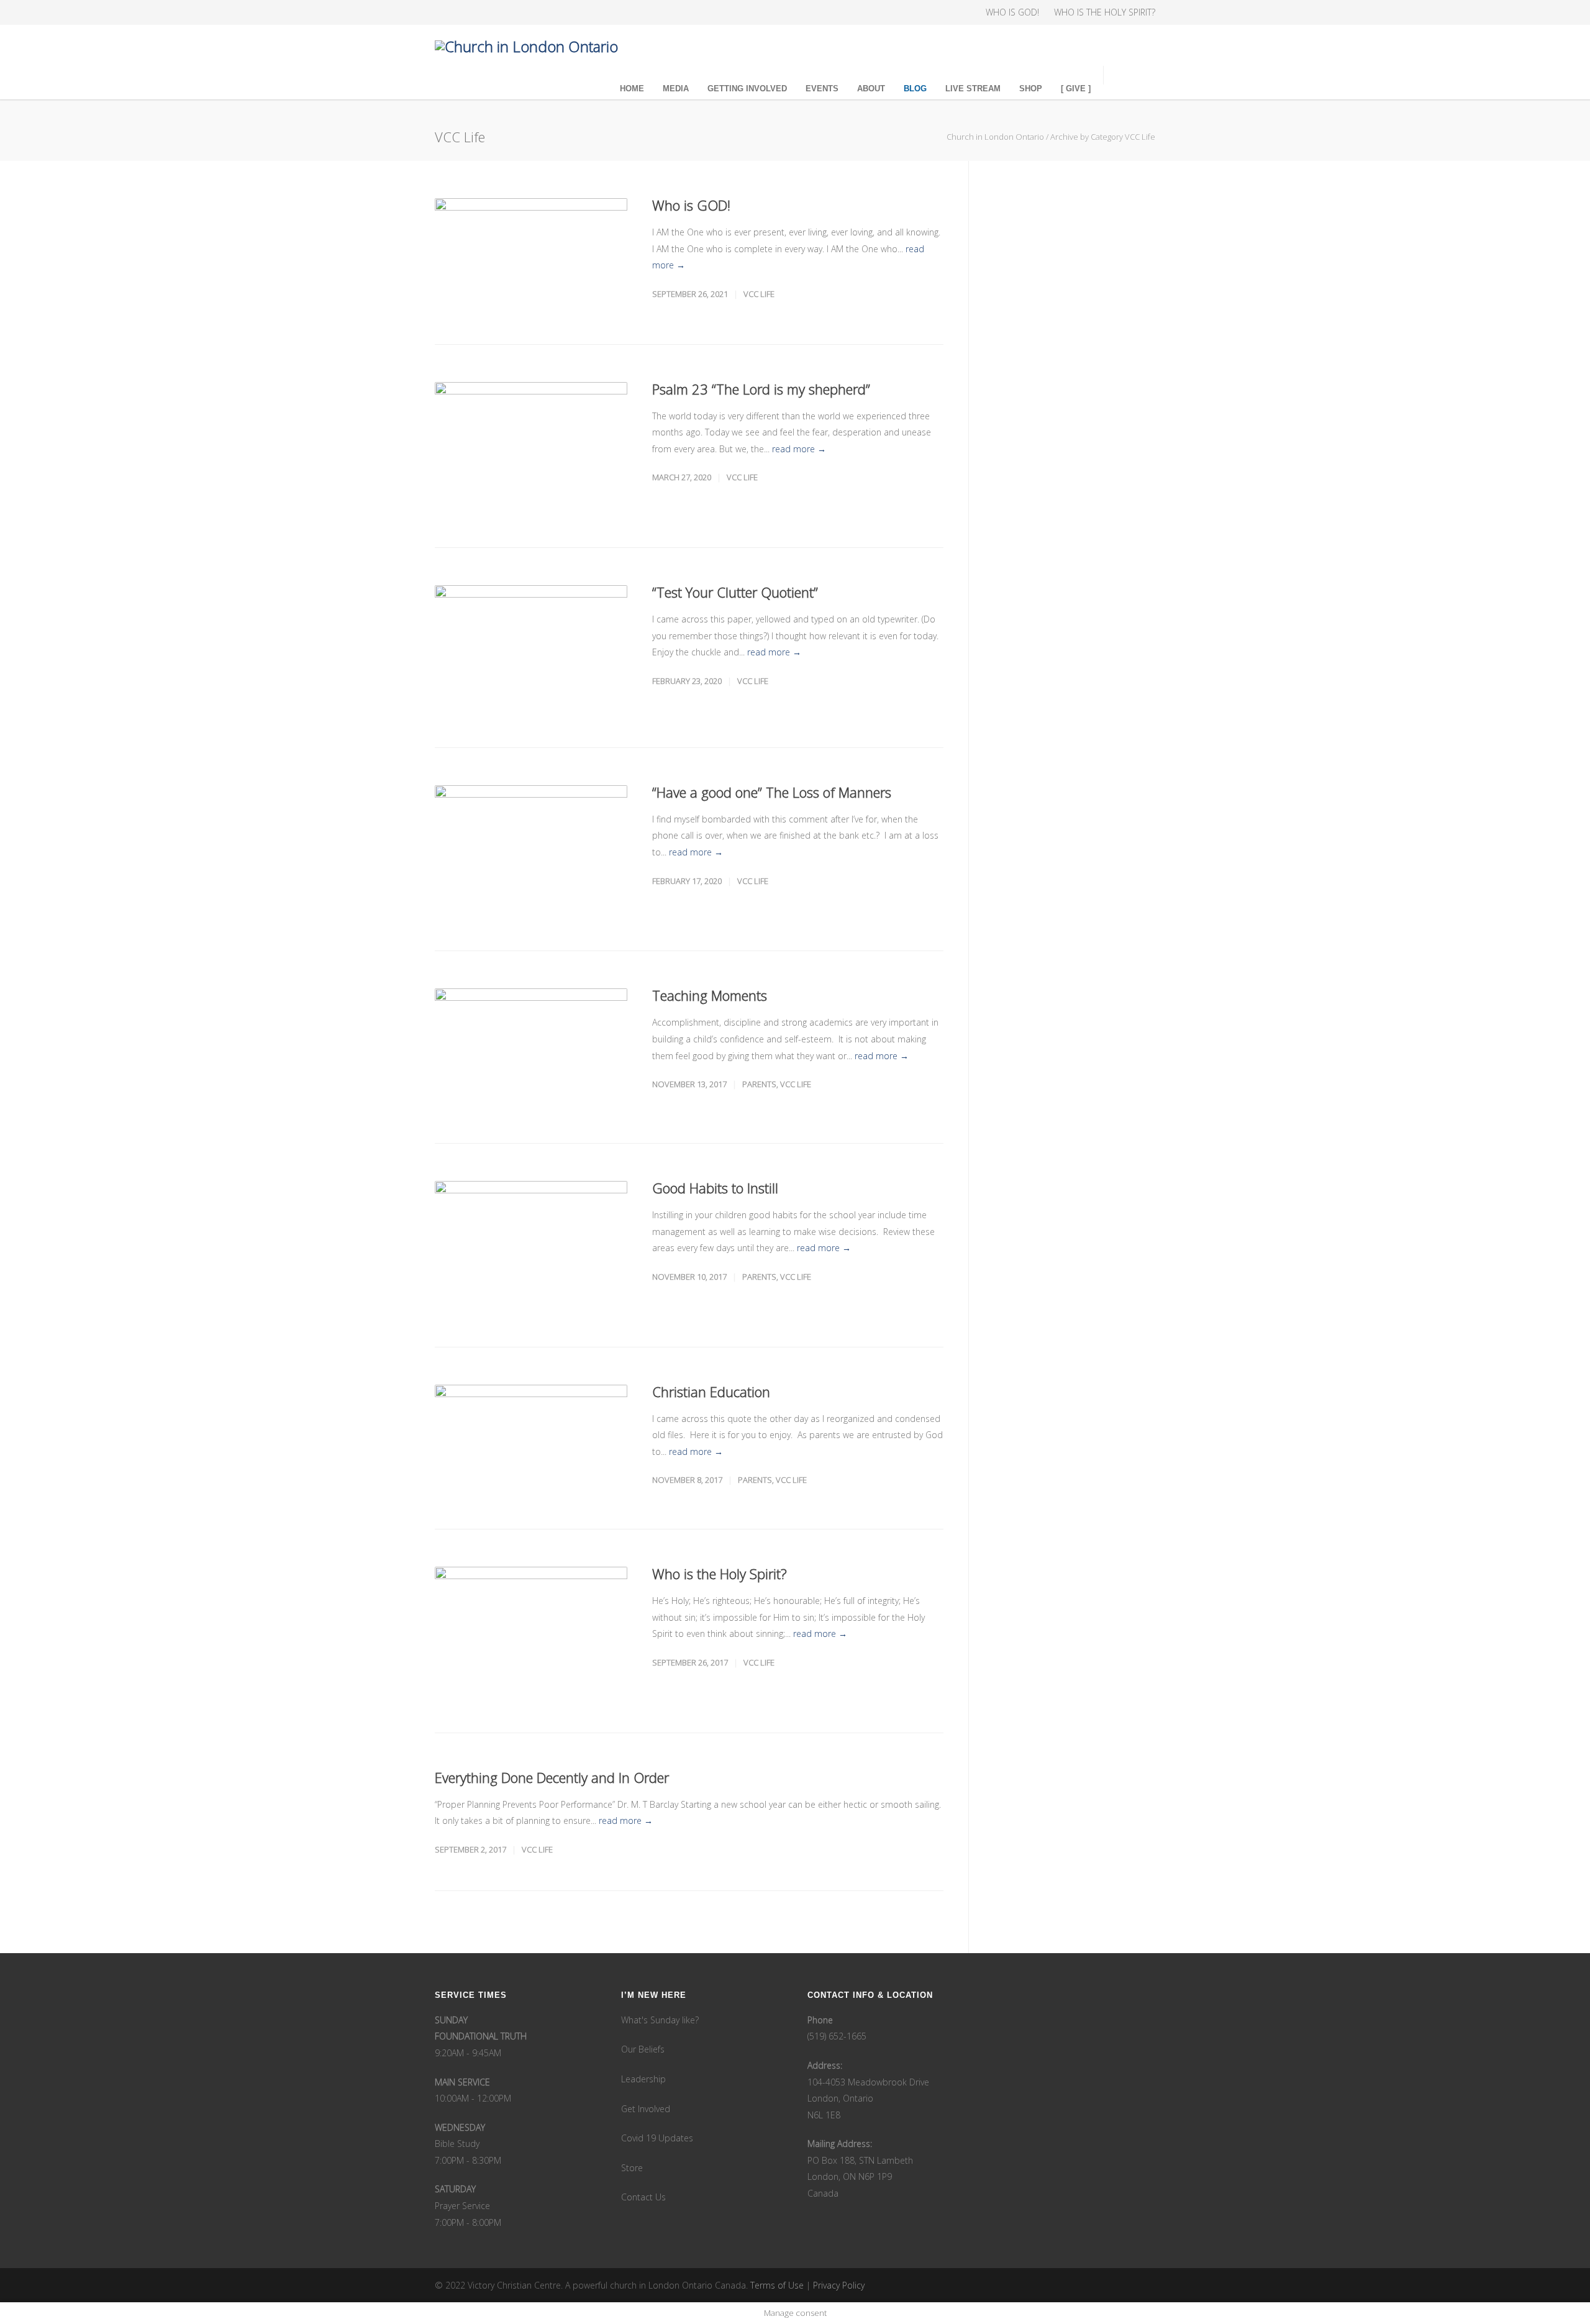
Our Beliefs (643, 2049)
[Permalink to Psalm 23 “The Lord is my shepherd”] (531, 446)
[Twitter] (497, 12)
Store (632, 2168)
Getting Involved (747, 89)
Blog (915, 89)
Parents (759, 1084)
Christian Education (711, 1392)
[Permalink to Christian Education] (531, 1438)
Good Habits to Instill (715, 1188)
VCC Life (759, 294)
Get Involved (646, 2109)
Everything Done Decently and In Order (552, 1777)
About (871, 89)
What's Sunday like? (660, 2020)
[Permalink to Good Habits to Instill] (531, 1245)
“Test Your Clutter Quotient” (735, 592)
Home (632, 89)
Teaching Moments (710, 995)
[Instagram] (472, 12)
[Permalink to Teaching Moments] (531, 1047)
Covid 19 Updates (657, 2138)
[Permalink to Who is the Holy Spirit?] (531, 1631)
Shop (1031, 89)
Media (676, 89)
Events (822, 89)
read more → (799, 449)
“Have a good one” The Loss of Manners (772, 792)
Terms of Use (777, 2285)
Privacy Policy (839, 2285)
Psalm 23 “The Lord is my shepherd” (761, 389)
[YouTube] (522, 12)
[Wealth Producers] (547, 12)
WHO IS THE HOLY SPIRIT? (1105, 12)
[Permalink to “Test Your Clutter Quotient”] (531, 647)
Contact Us (643, 2197)
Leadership (643, 2079)
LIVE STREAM (973, 89)
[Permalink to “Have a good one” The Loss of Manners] (531, 850)
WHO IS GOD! (1012, 12)
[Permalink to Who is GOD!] (531, 253)
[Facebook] (447, 12)
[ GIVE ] (1076, 89)
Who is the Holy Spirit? (720, 1574)
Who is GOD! (691, 205)
